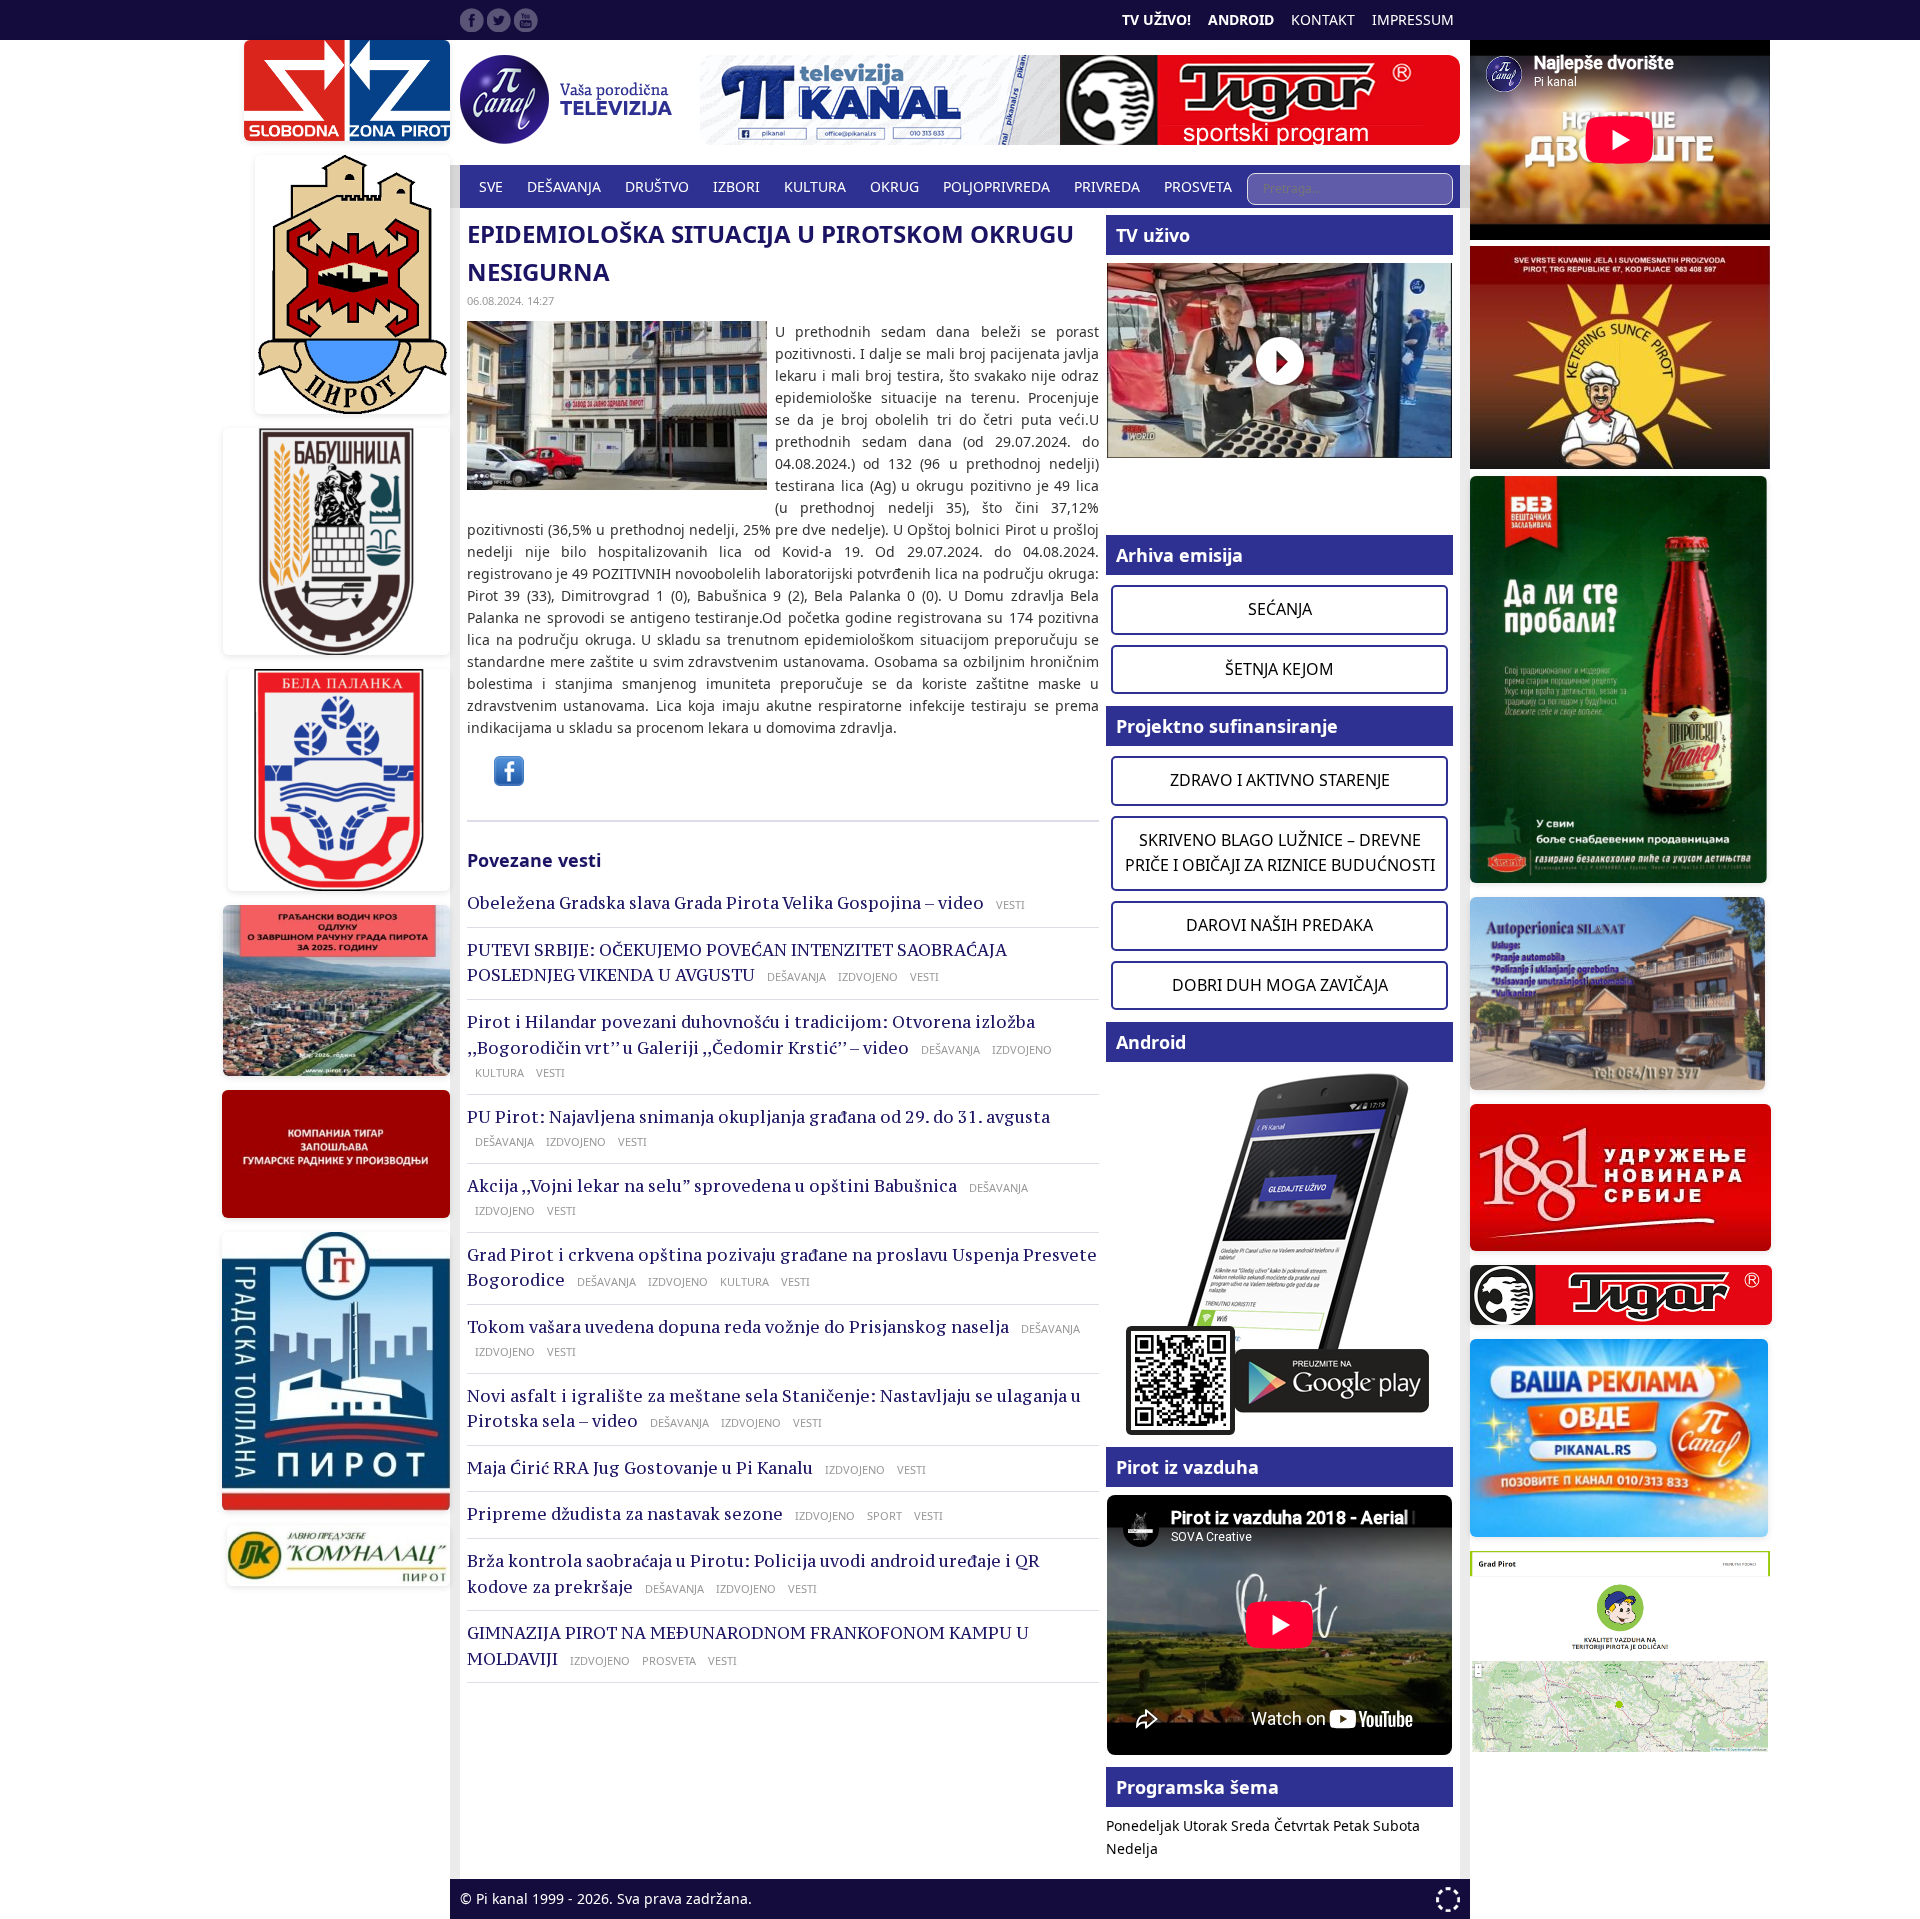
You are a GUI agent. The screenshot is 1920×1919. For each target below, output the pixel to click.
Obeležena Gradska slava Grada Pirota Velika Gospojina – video (725, 903)
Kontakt (1323, 19)
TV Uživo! (1156, 19)
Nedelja (1132, 1848)
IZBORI (736, 186)
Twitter (499, 20)
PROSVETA (1198, 186)
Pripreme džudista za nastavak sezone (625, 1514)
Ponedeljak (1144, 1825)
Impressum (1413, 19)
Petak (1353, 1825)
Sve (491, 186)
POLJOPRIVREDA (996, 186)
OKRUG (894, 186)
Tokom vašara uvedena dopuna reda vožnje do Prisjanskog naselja (738, 1327)
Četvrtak (1303, 1825)
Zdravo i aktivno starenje (1280, 780)
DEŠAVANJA (564, 186)
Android (1241, 19)
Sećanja (1280, 609)
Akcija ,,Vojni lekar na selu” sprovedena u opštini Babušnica (712, 1186)
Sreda (1252, 1825)
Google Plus (526, 20)
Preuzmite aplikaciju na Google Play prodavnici (1279, 1252)
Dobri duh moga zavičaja (1280, 985)
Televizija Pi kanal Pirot (570, 100)
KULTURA (815, 186)
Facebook (472, 20)
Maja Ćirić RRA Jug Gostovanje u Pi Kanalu (640, 1468)
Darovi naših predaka (1279, 925)
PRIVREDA (1107, 186)
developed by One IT (1448, 1899)
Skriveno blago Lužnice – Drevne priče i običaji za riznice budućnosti (1280, 853)
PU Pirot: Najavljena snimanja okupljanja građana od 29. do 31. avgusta (758, 1117)
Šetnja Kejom (1279, 669)
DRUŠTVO (657, 186)
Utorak (1207, 1825)
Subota (1396, 1825)
